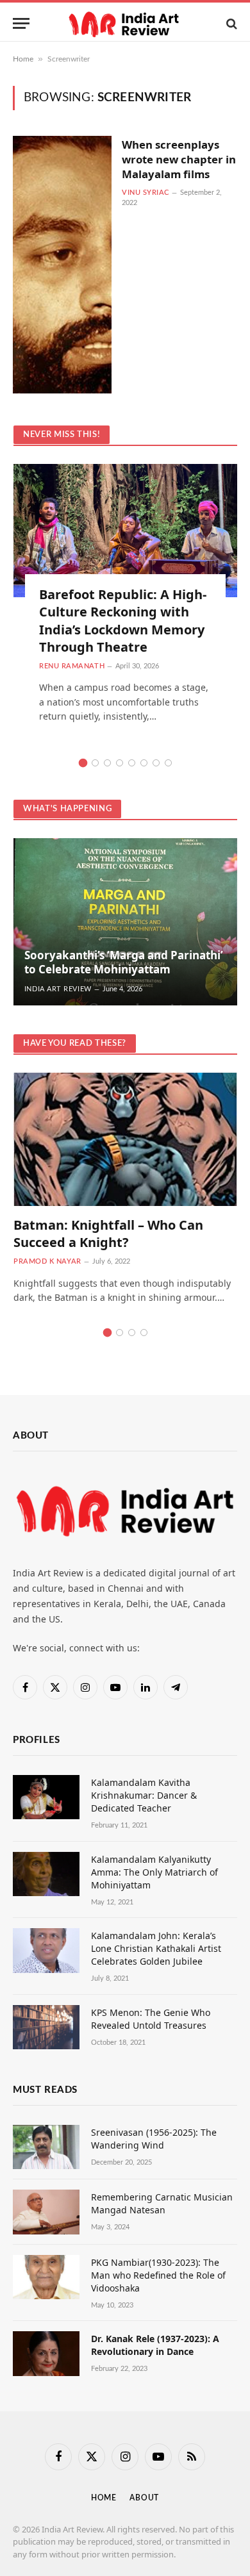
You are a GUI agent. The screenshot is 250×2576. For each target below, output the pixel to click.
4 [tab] (120, 763)
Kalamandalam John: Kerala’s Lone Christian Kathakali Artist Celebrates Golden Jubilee (156, 1948)
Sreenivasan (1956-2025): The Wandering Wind (154, 2139)
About (144, 2498)
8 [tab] (168, 763)
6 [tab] (144, 763)
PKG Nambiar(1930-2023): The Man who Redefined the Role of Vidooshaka (158, 2275)
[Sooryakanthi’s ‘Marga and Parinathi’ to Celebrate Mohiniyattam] (125, 922)
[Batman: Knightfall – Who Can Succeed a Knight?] (125, 1139)
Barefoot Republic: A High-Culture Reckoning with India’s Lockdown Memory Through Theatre (123, 621)
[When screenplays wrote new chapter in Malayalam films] (62, 265)
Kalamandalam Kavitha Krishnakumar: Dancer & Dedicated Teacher (144, 1795)
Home (23, 59)
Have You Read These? (75, 1044)
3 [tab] (107, 763)
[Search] (230, 23)
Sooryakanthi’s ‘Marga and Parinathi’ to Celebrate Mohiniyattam (124, 962)
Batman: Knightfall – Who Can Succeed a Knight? (108, 1234)
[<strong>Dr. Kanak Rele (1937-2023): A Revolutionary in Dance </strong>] (46, 2353)
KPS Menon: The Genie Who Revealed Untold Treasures (151, 2019)
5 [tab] (132, 763)
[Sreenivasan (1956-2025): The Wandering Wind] (46, 2147)
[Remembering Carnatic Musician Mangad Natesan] (46, 2212)
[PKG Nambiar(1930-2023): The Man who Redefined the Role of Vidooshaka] (46, 2277)
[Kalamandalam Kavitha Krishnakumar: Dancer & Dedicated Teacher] (46, 1797)
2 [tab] (95, 763)
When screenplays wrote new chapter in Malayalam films (179, 159)
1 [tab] (83, 763)
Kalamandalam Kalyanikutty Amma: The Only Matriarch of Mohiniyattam (154, 1872)
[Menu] (21, 23)
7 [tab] (156, 763)
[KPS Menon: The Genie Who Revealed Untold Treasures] (46, 2027)
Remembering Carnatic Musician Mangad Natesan (162, 2203)
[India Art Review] (125, 23)
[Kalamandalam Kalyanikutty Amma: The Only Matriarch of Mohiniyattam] (46, 1874)
